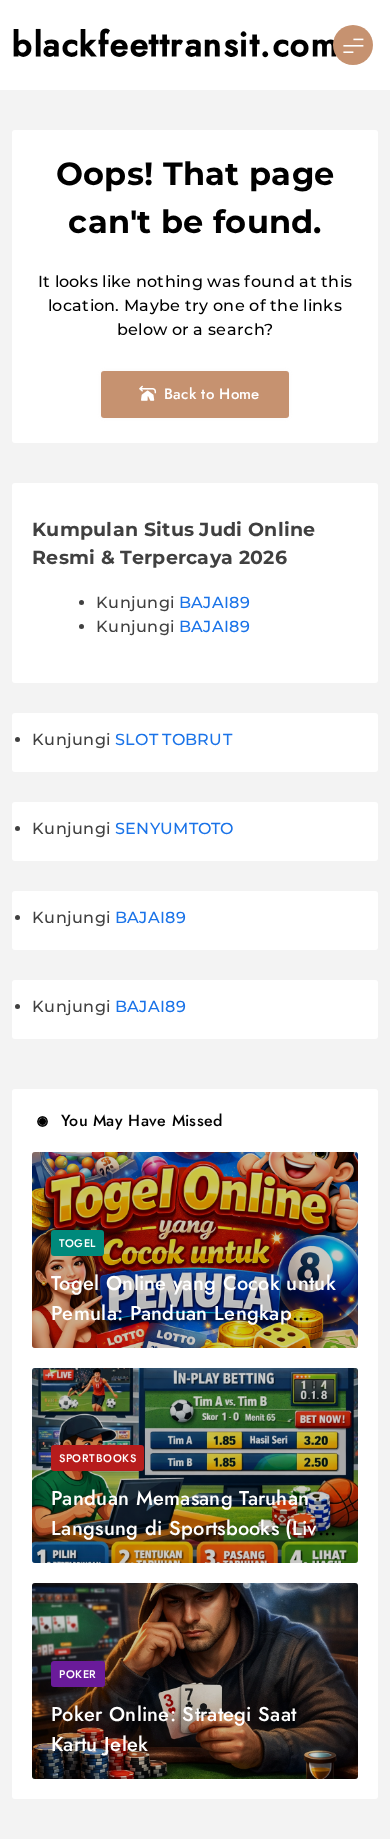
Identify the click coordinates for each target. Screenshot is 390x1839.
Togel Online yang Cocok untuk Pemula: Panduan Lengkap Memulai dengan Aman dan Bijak (193, 1328)
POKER (78, 1674)
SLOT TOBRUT (173, 739)
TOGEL (77, 1243)
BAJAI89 (214, 602)
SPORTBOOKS (97, 1458)
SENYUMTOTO (174, 828)
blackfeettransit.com (175, 44)
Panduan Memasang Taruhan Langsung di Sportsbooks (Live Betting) (190, 1528)
